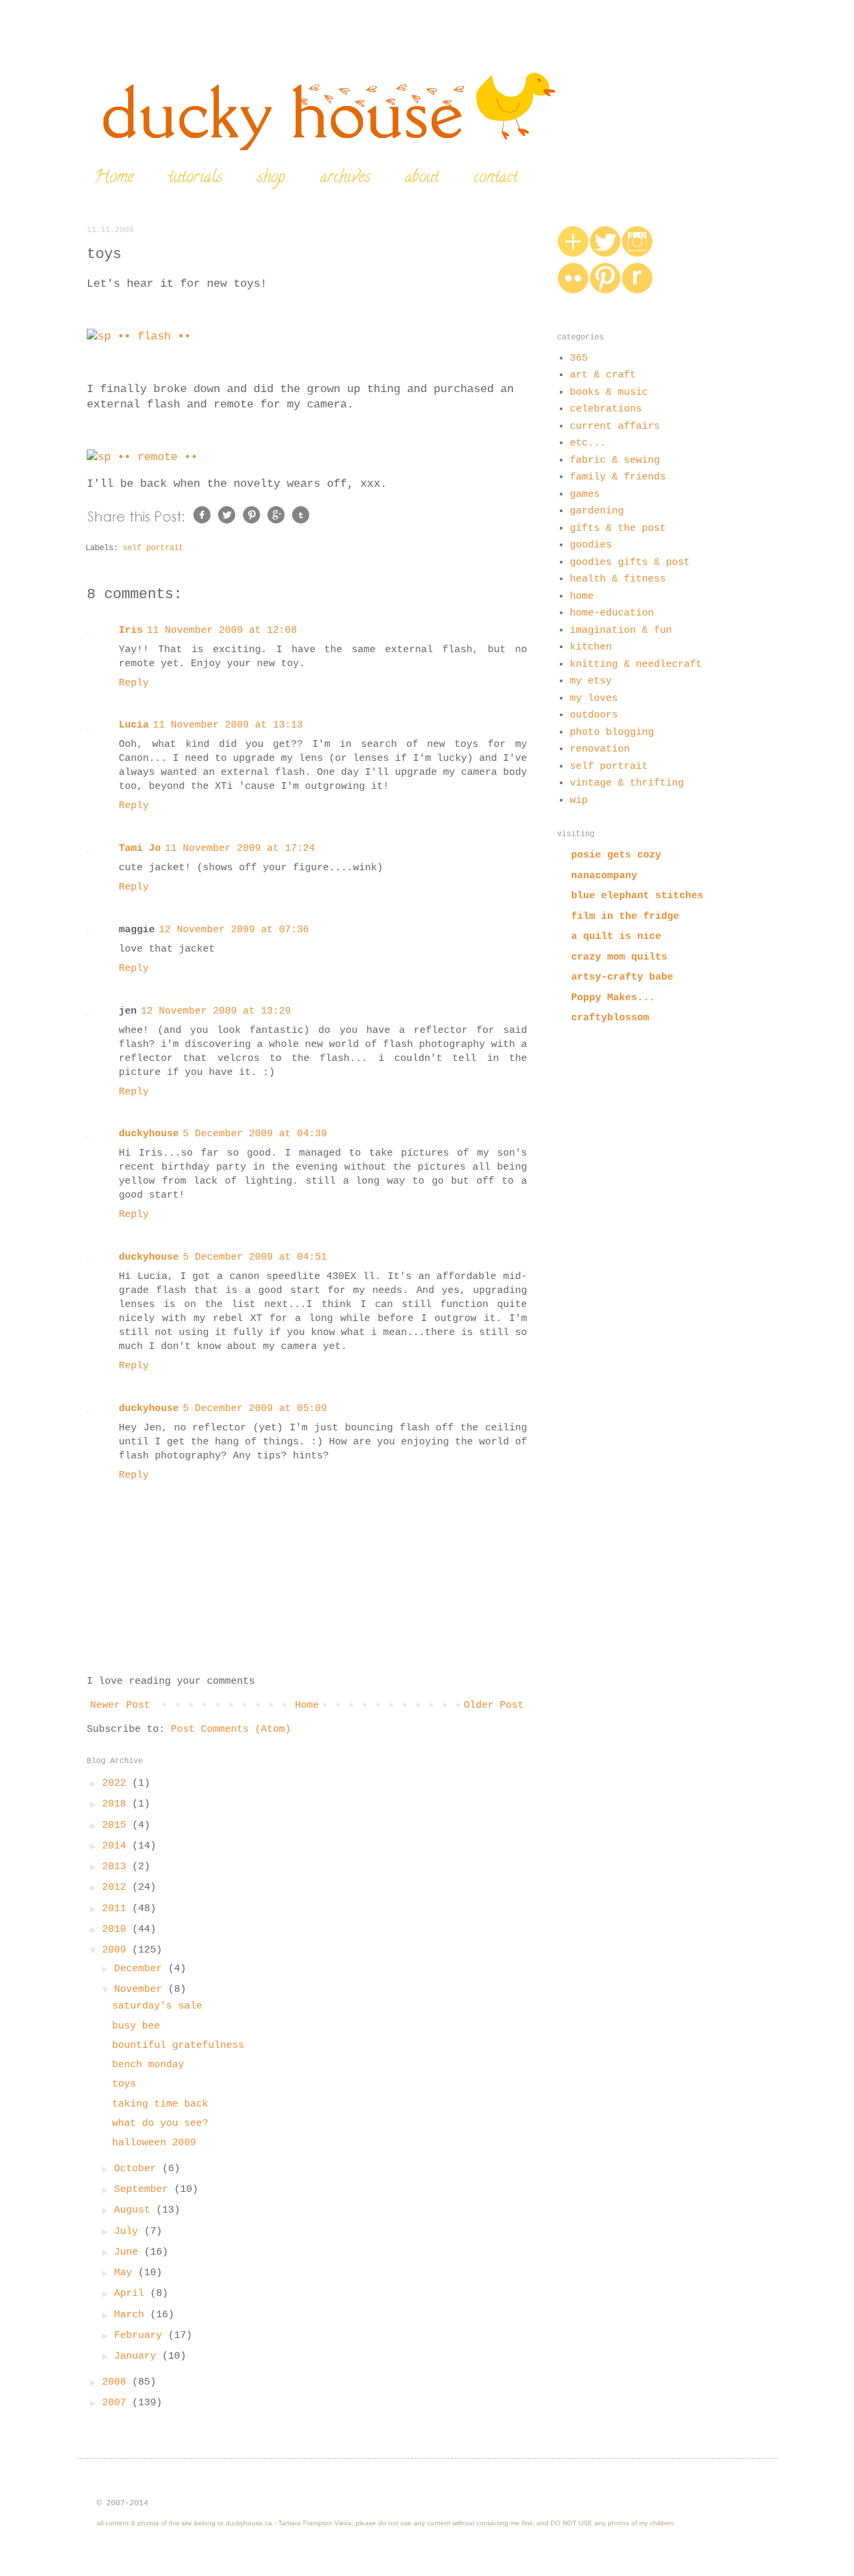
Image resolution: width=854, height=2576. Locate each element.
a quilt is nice (616, 937)
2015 (117, 1825)
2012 (117, 1887)
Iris (131, 630)
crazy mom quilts (619, 957)
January (138, 2356)
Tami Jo (140, 849)
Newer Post (120, 1705)
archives (345, 178)
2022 (117, 1783)
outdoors (594, 715)
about (422, 178)
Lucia (134, 725)
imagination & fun (621, 630)
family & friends (618, 477)
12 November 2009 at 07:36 (234, 930)
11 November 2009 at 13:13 (228, 725)
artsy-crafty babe (622, 977)
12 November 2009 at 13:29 (216, 1011)
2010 (117, 1929)
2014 (117, 1846)
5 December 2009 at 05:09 (255, 1409)
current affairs (615, 426)
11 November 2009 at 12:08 (222, 630)
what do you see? (160, 2124)
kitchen (591, 647)
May (126, 2273)
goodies (591, 545)
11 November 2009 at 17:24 (240, 849)
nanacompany (604, 876)
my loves (594, 699)
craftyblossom (610, 1018)
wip (579, 801)
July (129, 2232)
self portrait (153, 548)
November (141, 1990)
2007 (117, 2403)
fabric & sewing (615, 460)
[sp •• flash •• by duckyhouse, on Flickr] (139, 336)
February (141, 2336)
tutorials (195, 178)
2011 (117, 1909)
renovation (600, 749)
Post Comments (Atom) (231, 1729)
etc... (588, 443)
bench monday (148, 2065)
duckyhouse (149, 1134)
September (144, 2190)
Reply (134, 683)
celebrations (606, 409)
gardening (597, 511)
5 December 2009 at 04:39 (255, 1134)
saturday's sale (157, 2006)
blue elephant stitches (637, 896)
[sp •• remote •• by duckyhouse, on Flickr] (142, 457)
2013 (117, 1867)
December (141, 1969)
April (132, 2294)
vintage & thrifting (627, 783)
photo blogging (612, 733)
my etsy (591, 681)
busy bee (136, 2026)
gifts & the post (618, 528)
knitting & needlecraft (636, 665)
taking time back (160, 2104)
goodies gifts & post (630, 562)
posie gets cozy (616, 855)
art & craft (603, 375)
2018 (117, 1804)
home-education (612, 613)
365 (579, 358)
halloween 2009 (154, 2143)
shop (271, 178)
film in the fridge (625, 917)
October (138, 2169)
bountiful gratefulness (178, 2046)
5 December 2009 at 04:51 (255, 1257)
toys (124, 2084)
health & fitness (618, 579)
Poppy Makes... (613, 998)
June (129, 2252)
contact (496, 178)
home (582, 596)
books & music (609, 392)
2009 (117, 1950)
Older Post (494, 1705)
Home (114, 178)
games (585, 494)
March (132, 2315)
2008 (117, 2382)
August (135, 2210)
